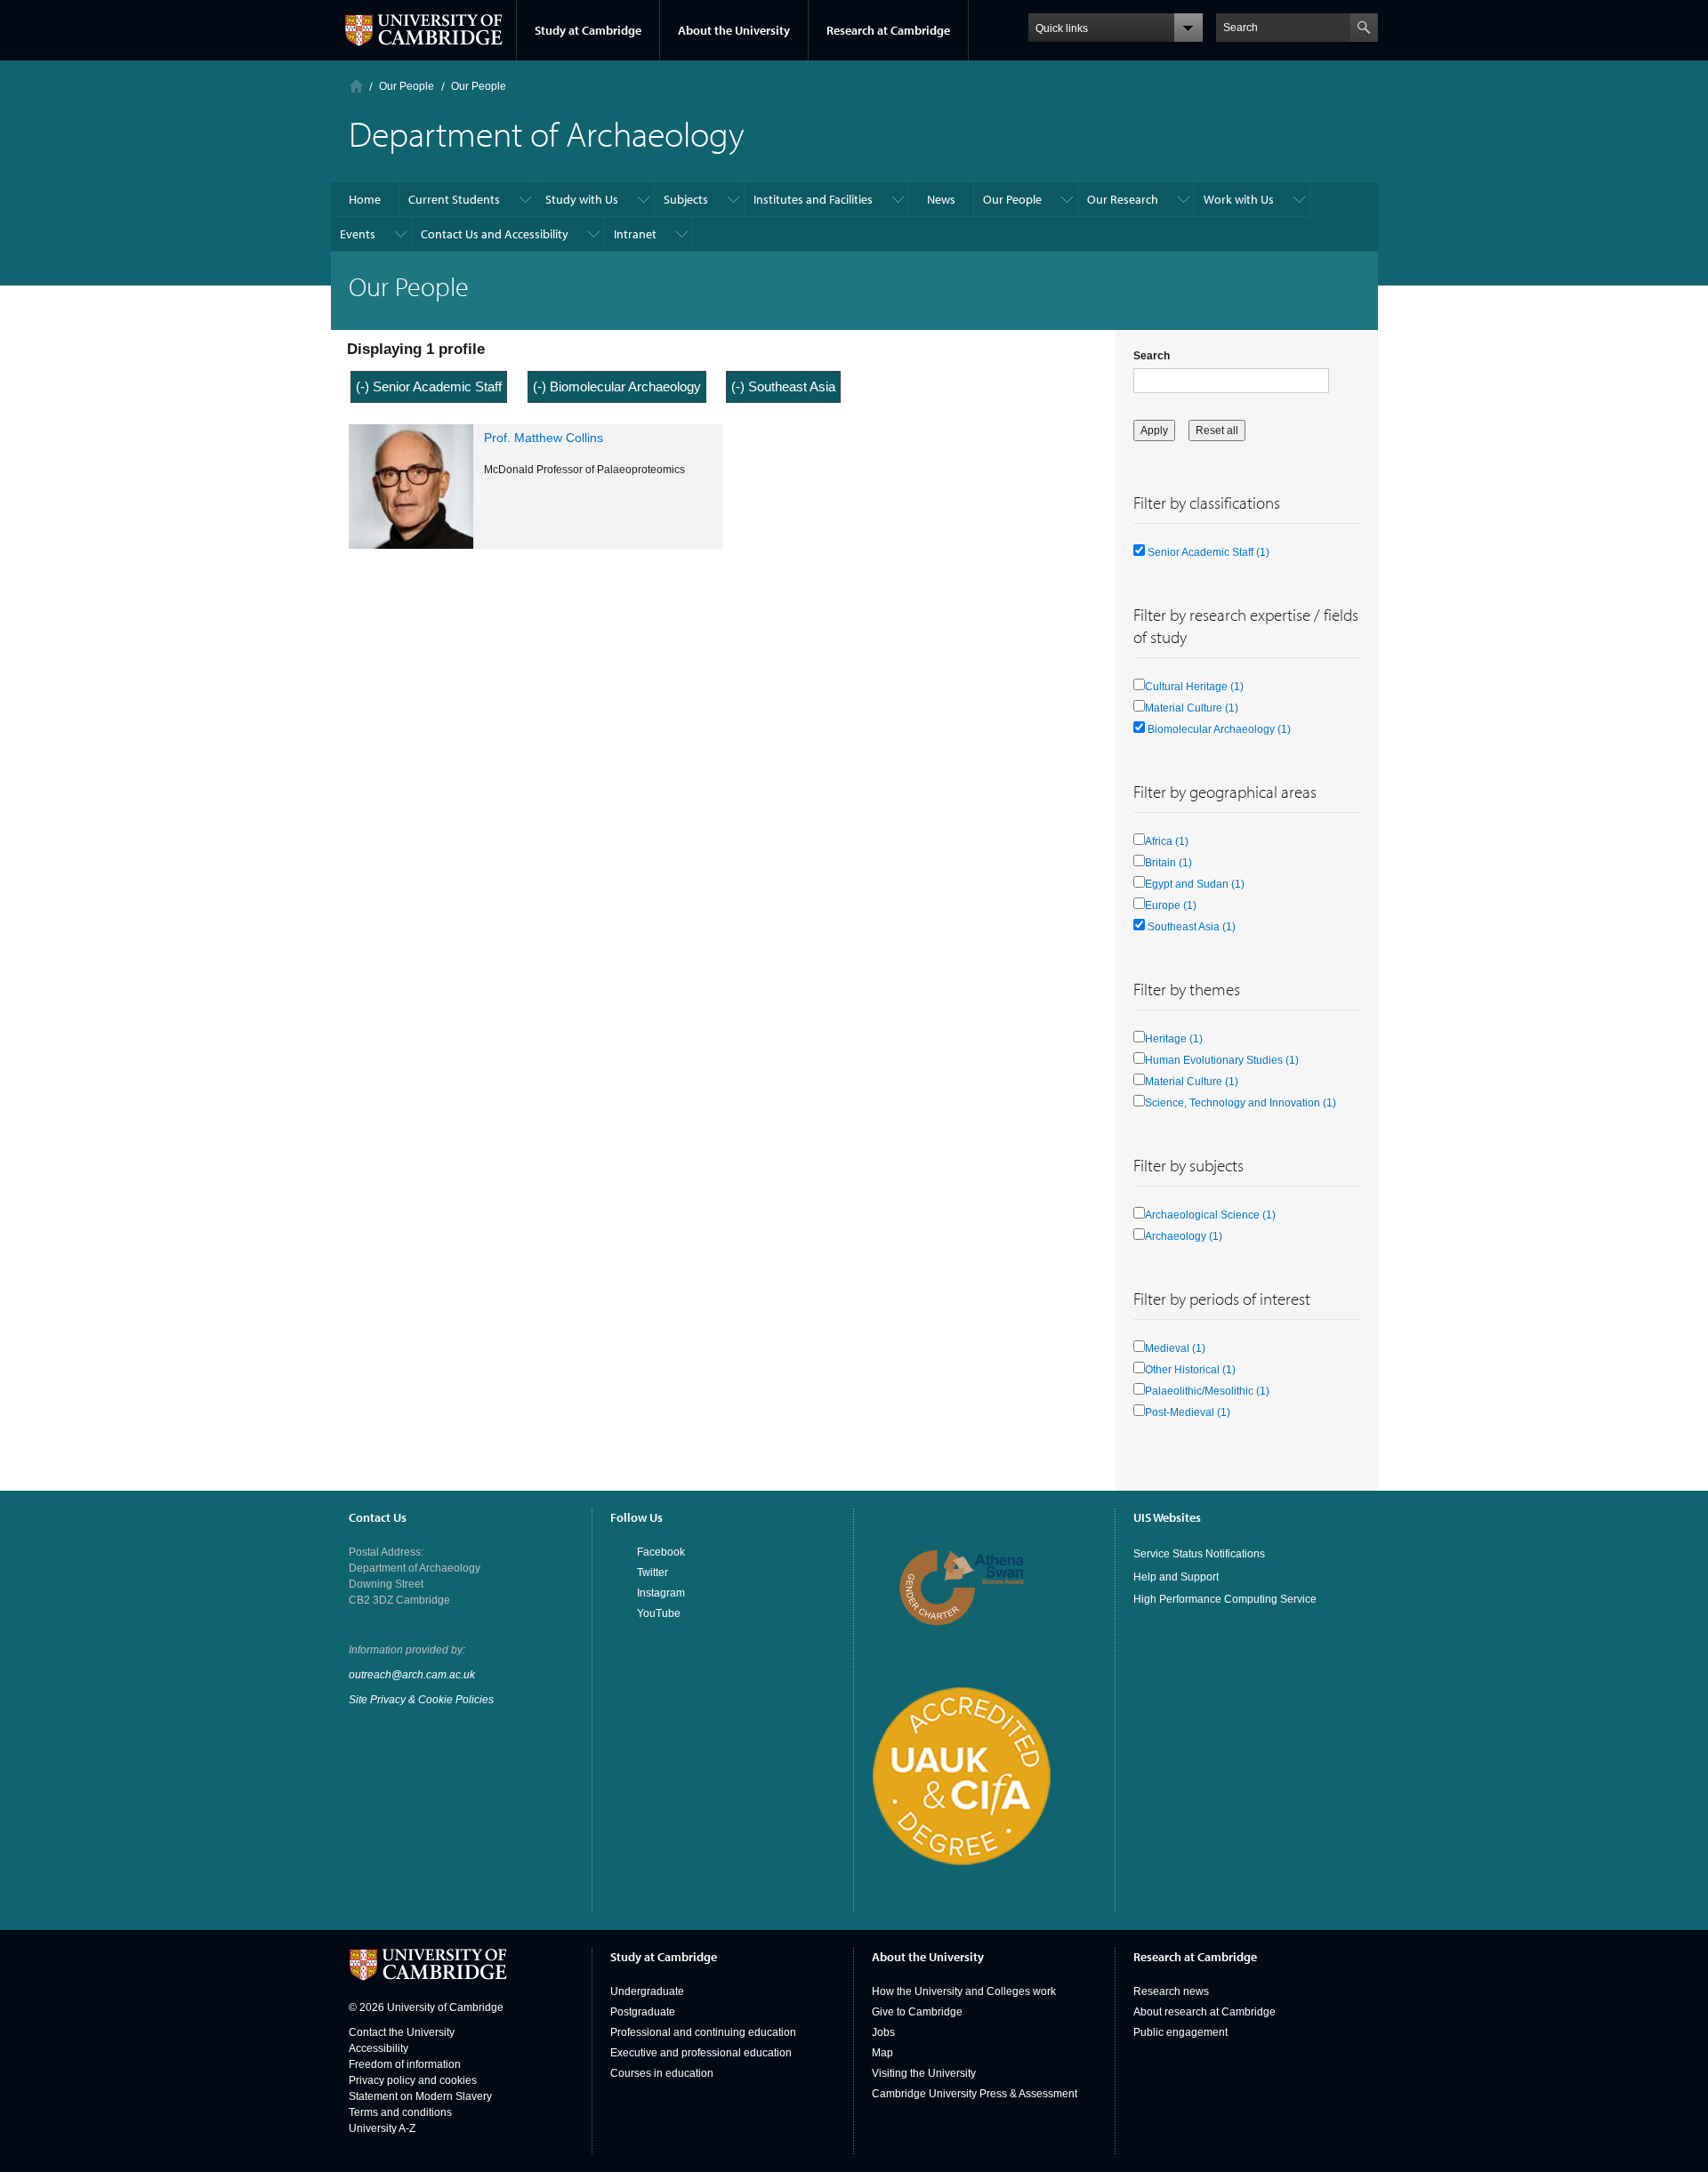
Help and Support (1176, 1577)
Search (1152, 356)
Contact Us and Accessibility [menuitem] (495, 234)
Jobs (883, 2032)
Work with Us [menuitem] (1239, 199)
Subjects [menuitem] (686, 199)
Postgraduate (643, 2012)
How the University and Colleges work (964, 1991)
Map (882, 2053)
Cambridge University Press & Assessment (975, 2094)
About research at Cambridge (1204, 2012)
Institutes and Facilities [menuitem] (813, 199)
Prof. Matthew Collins (544, 438)
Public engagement (1180, 2032)
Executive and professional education (701, 2053)
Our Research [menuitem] (1123, 199)
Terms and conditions (400, 2112)
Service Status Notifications (1199, 1554)
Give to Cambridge (917, 2012)
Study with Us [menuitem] (582, 199)
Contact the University (402, 2032)
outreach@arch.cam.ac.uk (412, 1675)
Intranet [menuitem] (635, 234)
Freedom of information (405, 2064)
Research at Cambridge (888, 30)
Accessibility (379, 2048)
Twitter (653, 1573)
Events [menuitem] (358, 234)
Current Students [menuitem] (454, 199)
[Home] (356, 86)
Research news (1171, 1991)
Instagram (661, 1593)
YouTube (659, 1613)
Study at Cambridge (588, 30)
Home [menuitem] (365, 199)
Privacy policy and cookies (413, 2080)
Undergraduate (647, 1991)
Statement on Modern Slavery (420, 2096)
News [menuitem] (941, 199)
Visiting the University (924, 2073)
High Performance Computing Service (1225, 1599)
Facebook (661, 1552)
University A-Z (382, 2128)
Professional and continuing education (703, 2032)
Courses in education (662, 2073)
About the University (734, 30)
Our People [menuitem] (1012, 199)
